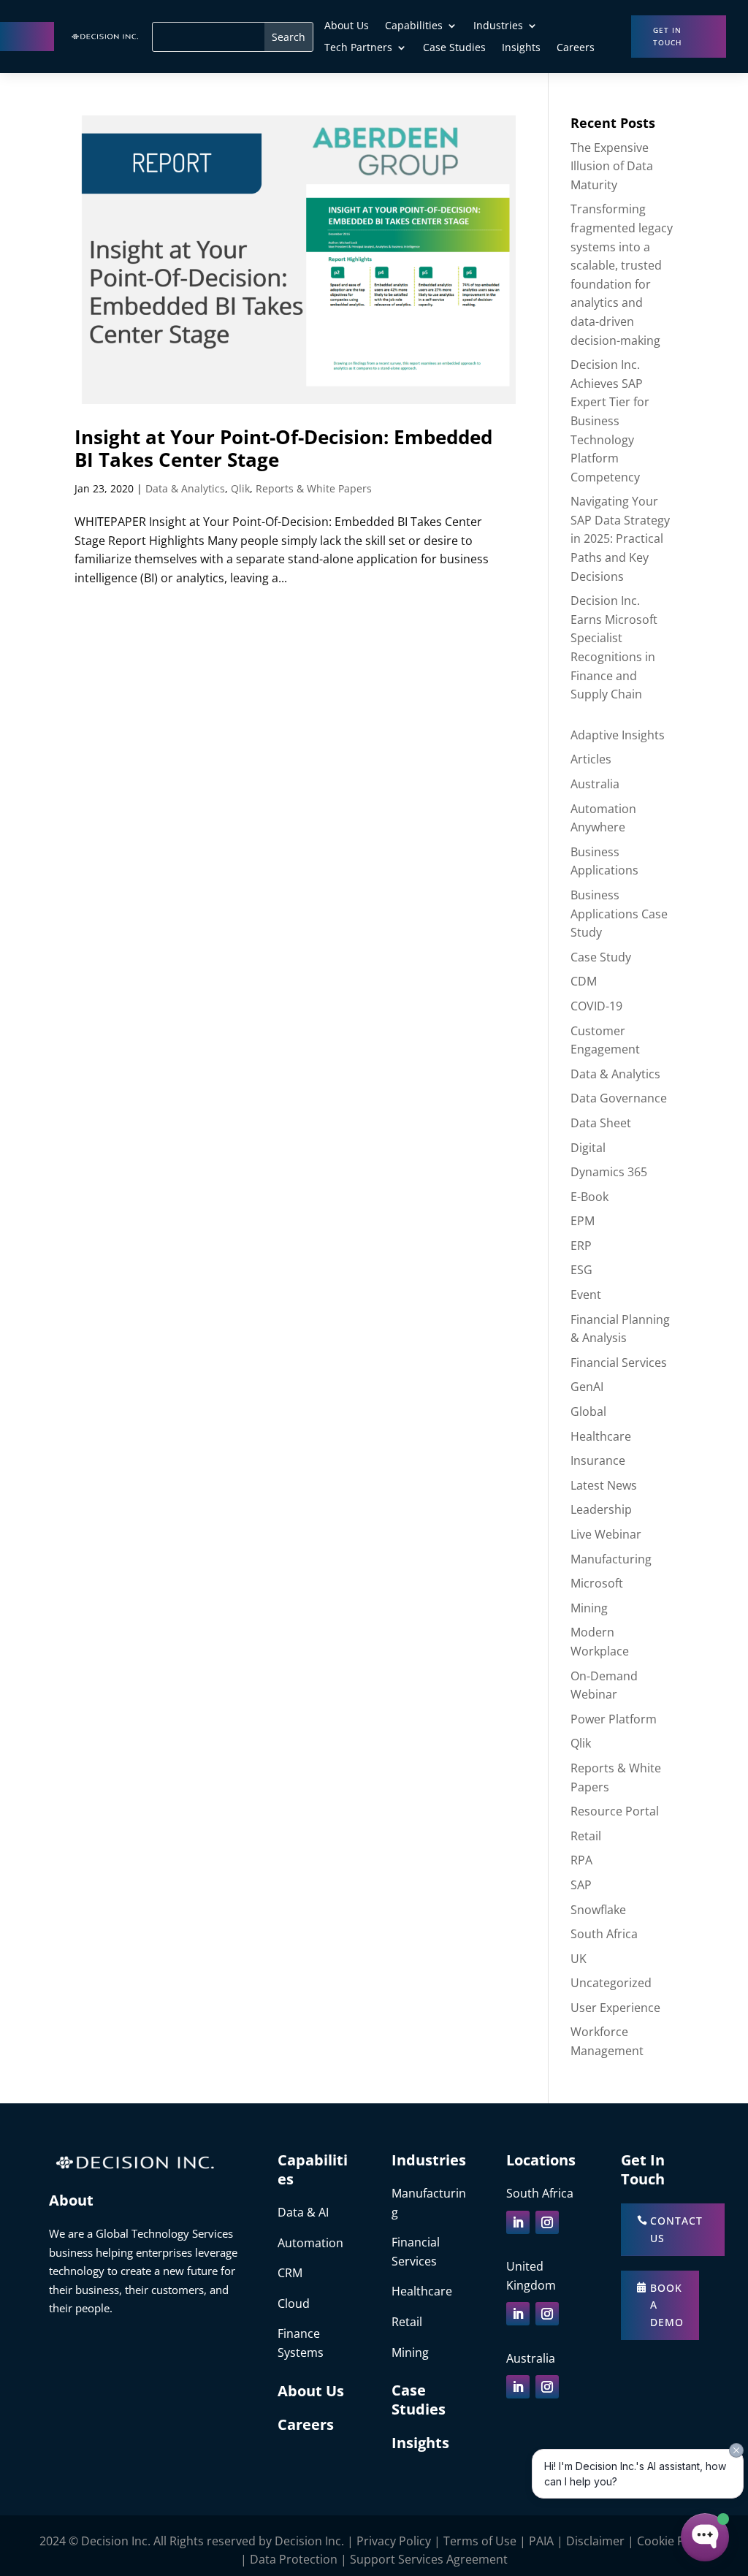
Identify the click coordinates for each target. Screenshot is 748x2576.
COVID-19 (596, 1006)
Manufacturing (611, 1559)
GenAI (587, 1387)
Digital (588, 1148)
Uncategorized (611, 1983)
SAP (581, 1885)
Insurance (598, 1460)
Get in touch (667, 36)
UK (579, 1959)
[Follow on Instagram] (547, 2222)
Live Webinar (606, 1534)
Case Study (601, 957)
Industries (498, 26)
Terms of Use (480, 2541)
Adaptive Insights (618, 735)
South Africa (604, 1934)
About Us (347, 26)
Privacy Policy (394, 2541)
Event (586, 1295)
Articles (591, 759)
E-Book (589, 1197)
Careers (576, 48)
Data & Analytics (185, 488)
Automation (310, 2243)
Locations (541, 2160)
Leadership (601, 1509)
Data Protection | (300, 2559)
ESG (581, 1270)
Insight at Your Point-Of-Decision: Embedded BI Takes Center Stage (283, 448)
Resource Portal (615, 1811)
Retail (586, 1836)
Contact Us (676, 2229)
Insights (521, 48)
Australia (595, 784)
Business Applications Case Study (619, 914)
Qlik (240, 488)
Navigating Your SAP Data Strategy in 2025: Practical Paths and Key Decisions (620, 538)
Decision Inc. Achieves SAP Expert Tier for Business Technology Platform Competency (610, 421)
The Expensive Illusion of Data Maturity (612, 166)
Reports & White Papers (314, 488)
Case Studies (454, 48)
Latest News (604, 1485)
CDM (584, 981)
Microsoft (597, 1583)
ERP (581, 1246)
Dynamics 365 (609, 1172)
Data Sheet (601, 1123)
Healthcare (601, 1436)
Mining (589, 1608)
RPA (581, 1860)
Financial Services (619, 1363)
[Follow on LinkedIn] (518, 2222)
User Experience (615, 2008)
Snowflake (598, 1910)
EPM (583, 1221)
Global (588, 1411)
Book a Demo (667, 2305)
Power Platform (614, 1719)
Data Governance (619, 1098)
